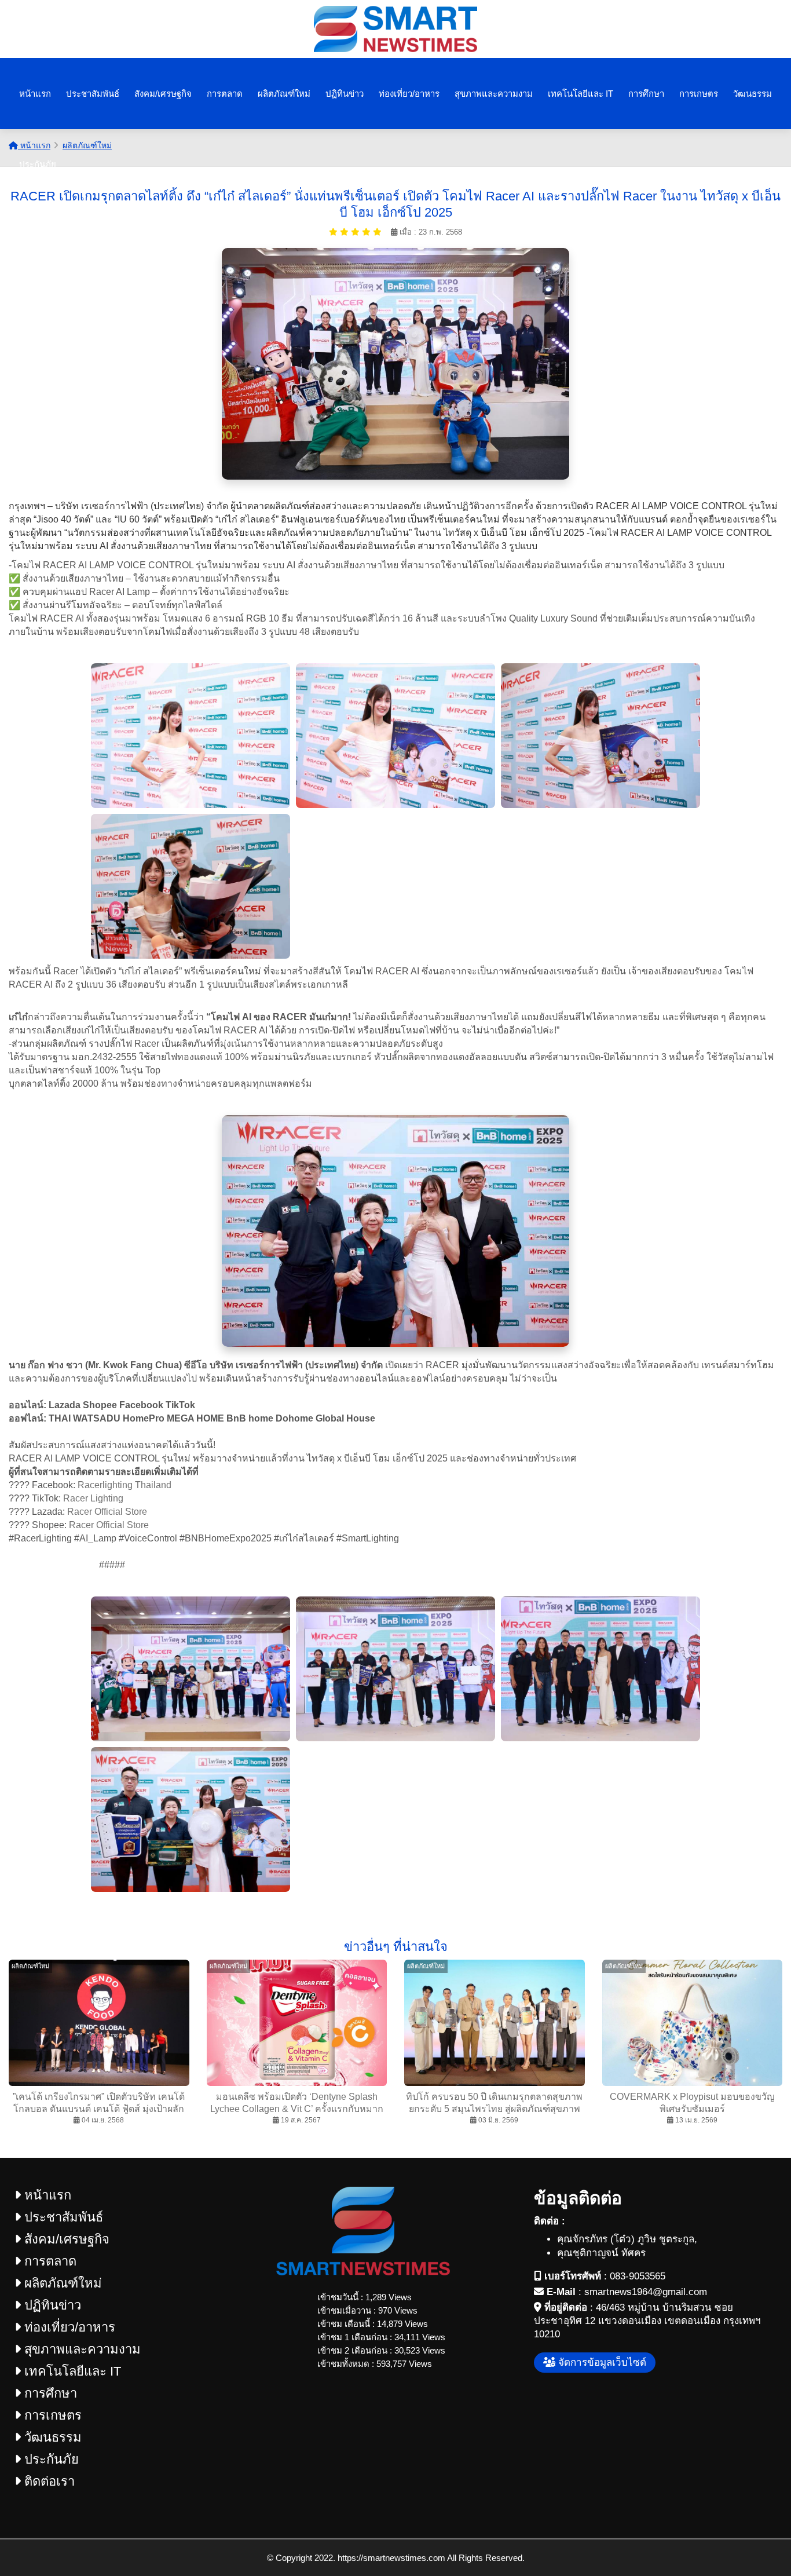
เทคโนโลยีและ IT (581, 94)
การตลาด (225, 94)
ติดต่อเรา (48, 2481)
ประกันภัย (38, 164)
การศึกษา (646, 94)
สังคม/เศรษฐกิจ (163, 94)
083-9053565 (638, 2276)
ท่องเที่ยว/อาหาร (409, 94)
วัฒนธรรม (752, 94)
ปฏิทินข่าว (345, 94)
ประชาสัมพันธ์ (93, 94)
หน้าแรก (35, 94)
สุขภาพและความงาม (494, 94)
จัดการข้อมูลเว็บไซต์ (601, 2363)
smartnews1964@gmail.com (646, 2292)
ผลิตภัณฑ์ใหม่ (284, 94)
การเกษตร (699, 94)
